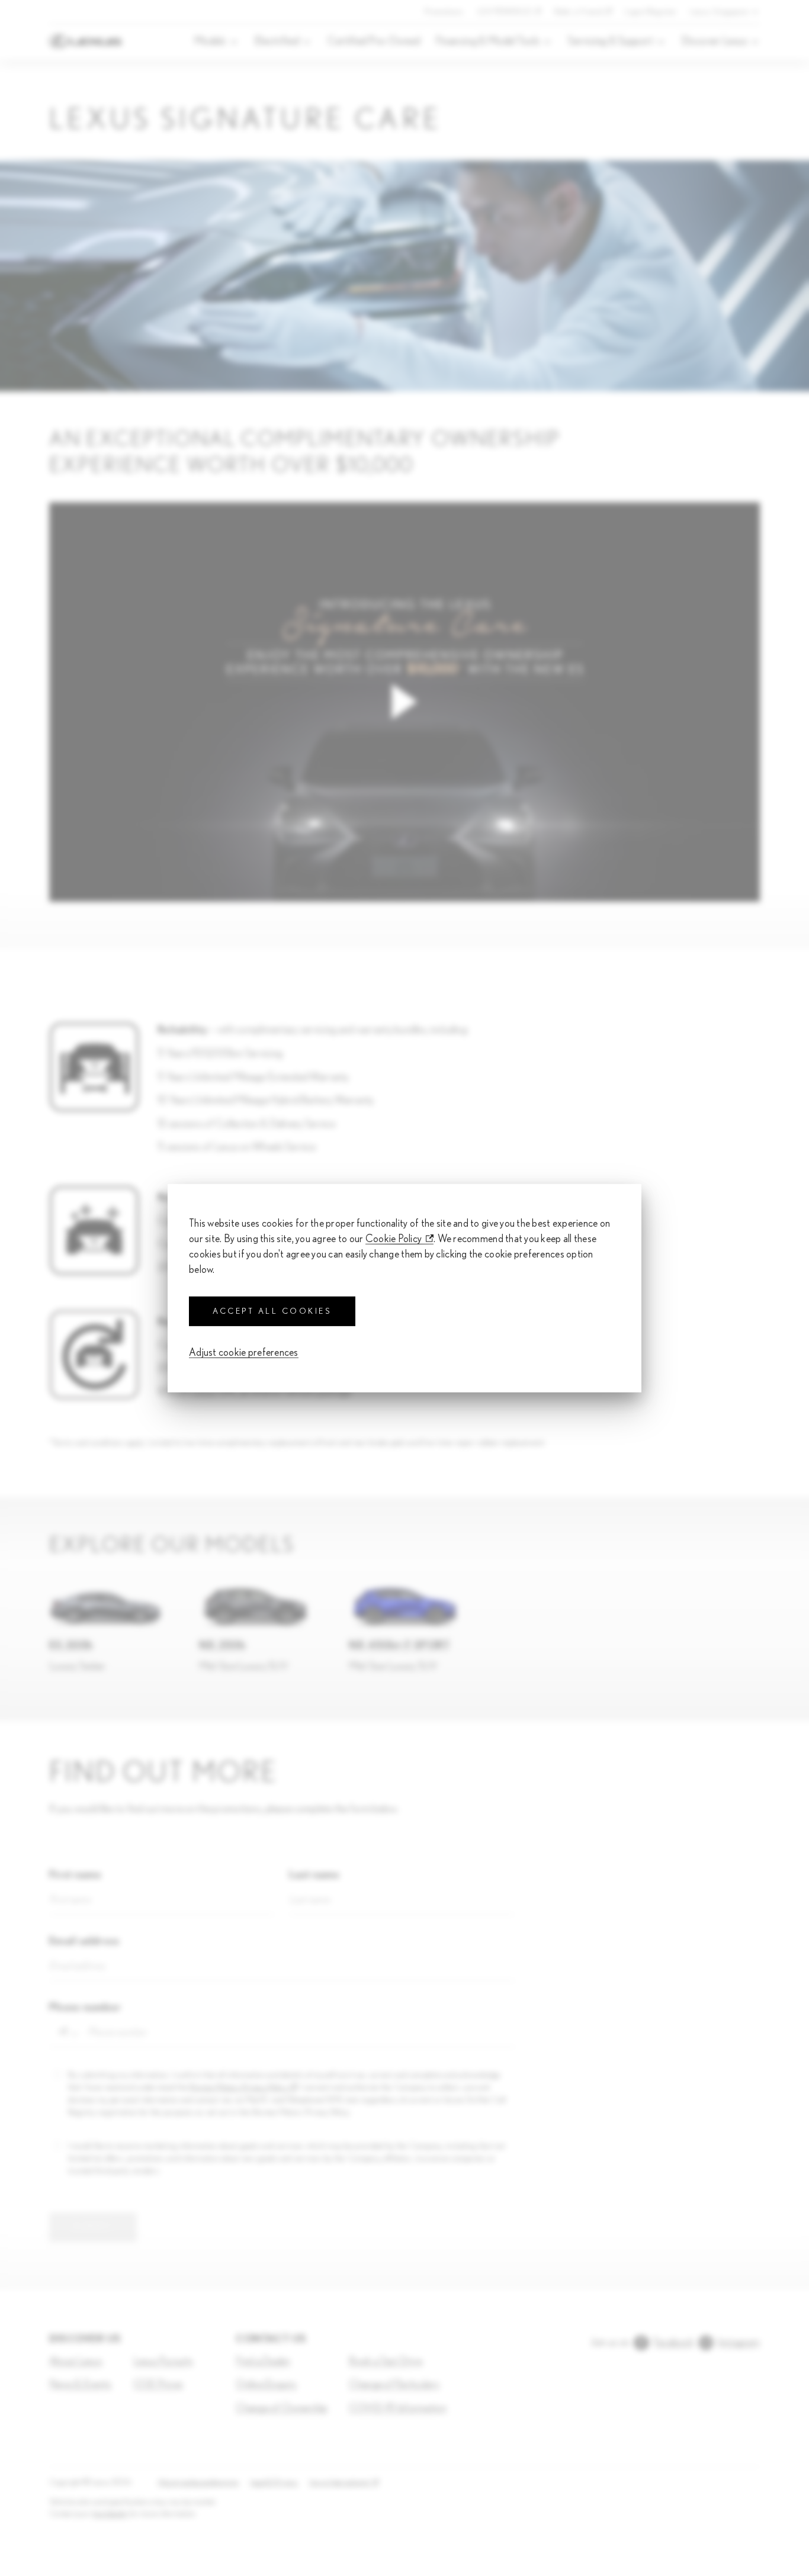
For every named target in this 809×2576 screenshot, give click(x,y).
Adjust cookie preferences (244, 1353)
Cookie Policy (394, 1239)
